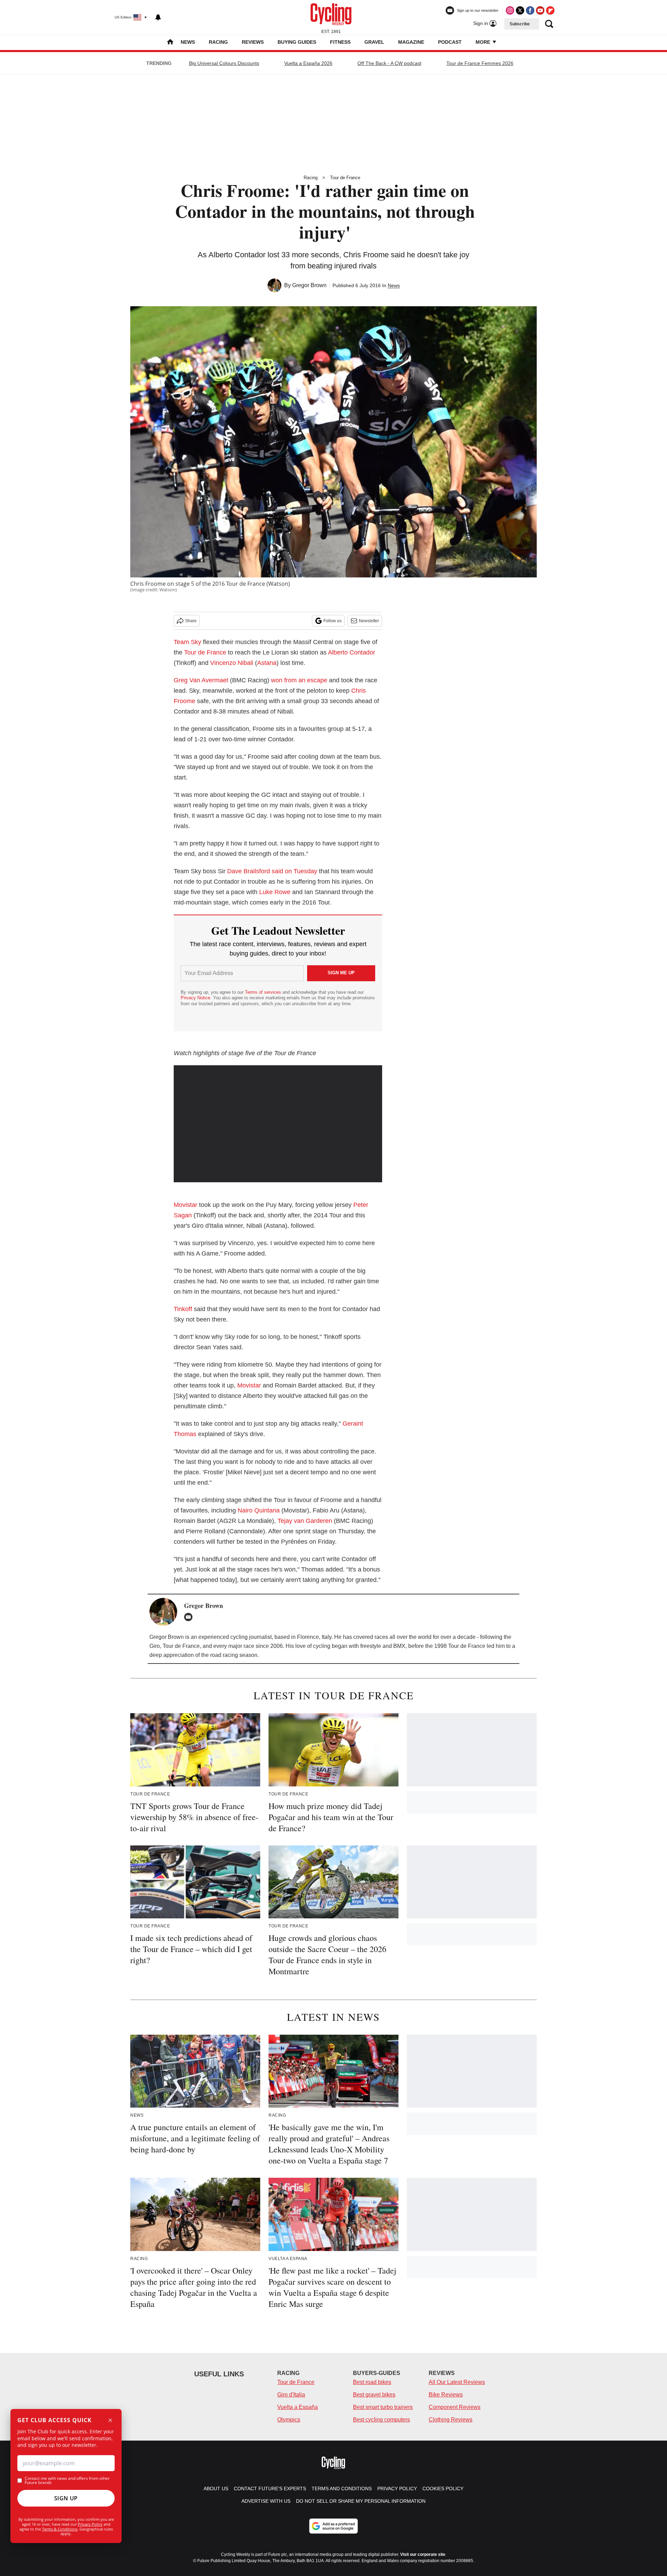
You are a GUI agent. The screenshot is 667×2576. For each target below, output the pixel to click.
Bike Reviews (446, 2395)
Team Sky (187, 642)
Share (191, 621)
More (484, 42)
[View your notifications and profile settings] (158, 17)
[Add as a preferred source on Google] (333, 2526)
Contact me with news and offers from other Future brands (67, 2481)
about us (216, 2489)
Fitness (340, 42)
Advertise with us (266, 2501)
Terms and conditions (342, 2489)
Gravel (374, 42)
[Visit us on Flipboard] (550, 10)
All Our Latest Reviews (457, 2382)
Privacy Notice (195, 998)
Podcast (450, 42)
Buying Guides (297, 42)
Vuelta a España (298, 2407)
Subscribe (520, 24)
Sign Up (66, 2498)
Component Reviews (455, 2407)
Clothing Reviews (451, 2420)
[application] (278, 1124)
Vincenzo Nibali (232, 663)
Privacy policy (397, 2489)
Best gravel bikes (374, 2395)
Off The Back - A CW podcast (389, 63)
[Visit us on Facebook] (530, 10)
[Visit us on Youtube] (540, 10)
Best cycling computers (381, 2420)
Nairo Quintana (259, 1510)
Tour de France (345, 178)
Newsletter (369, 621)
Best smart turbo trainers (383, 2407)
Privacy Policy (90, 2524)
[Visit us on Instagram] (510, 10)
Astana (267, 663)
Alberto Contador (352, 652)
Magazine (411, 42)
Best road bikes (372, 2382)
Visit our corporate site (423, 2554)
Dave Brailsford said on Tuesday (272, 871)
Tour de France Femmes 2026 (480, 63)
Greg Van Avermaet (201, 680)
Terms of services (264, 992)
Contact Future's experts (270, 2489)
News (188, 42)
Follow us (332, 621)
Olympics (289, 2420)
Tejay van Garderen (305, 1521)
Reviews (253, 42)
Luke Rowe (275, 892)
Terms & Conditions (60, 2529)
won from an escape (299, 680)
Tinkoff (183, 1309)
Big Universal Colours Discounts (224, 63)
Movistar (186, 1205)
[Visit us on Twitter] (520, 10)
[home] (170, 43)
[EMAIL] (190, 1617)
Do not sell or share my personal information (361, 2501)
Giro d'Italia (291, 2395)
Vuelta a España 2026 (308, 63)
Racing (218, 42)
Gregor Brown (309, 285)
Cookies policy (443, 2489)
